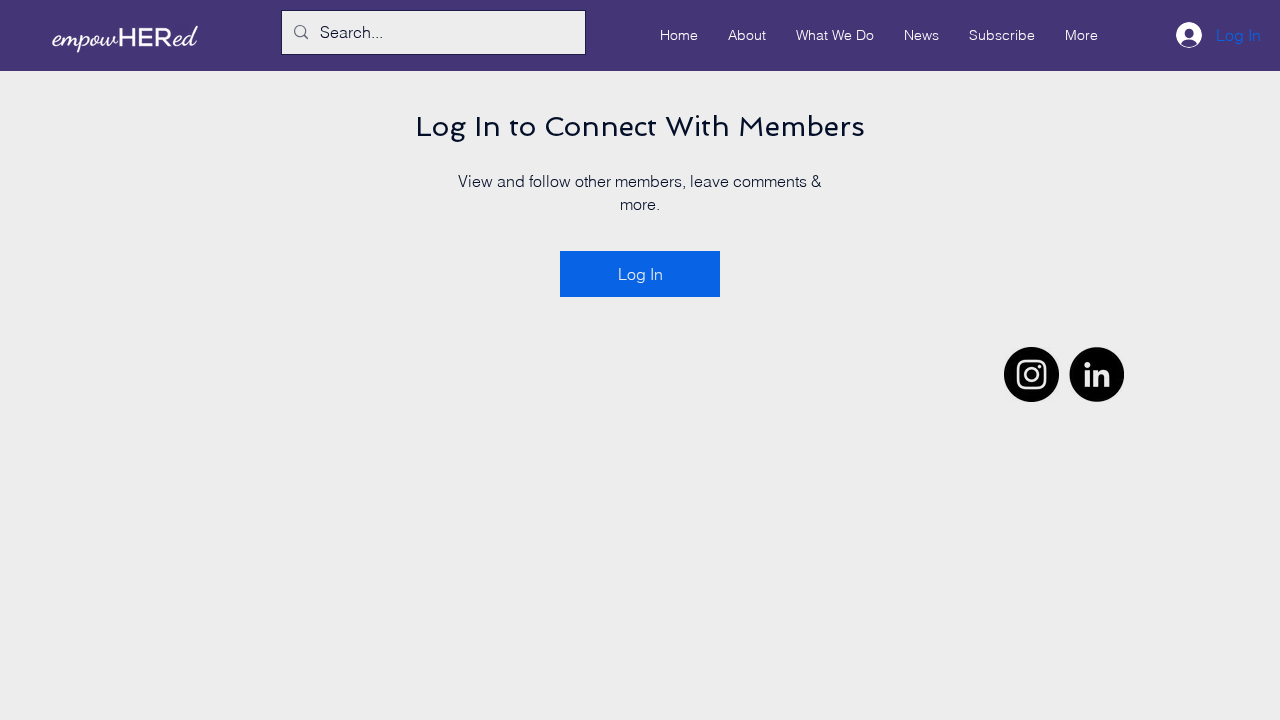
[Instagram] (1031, 374)
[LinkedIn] (1096, 374)
